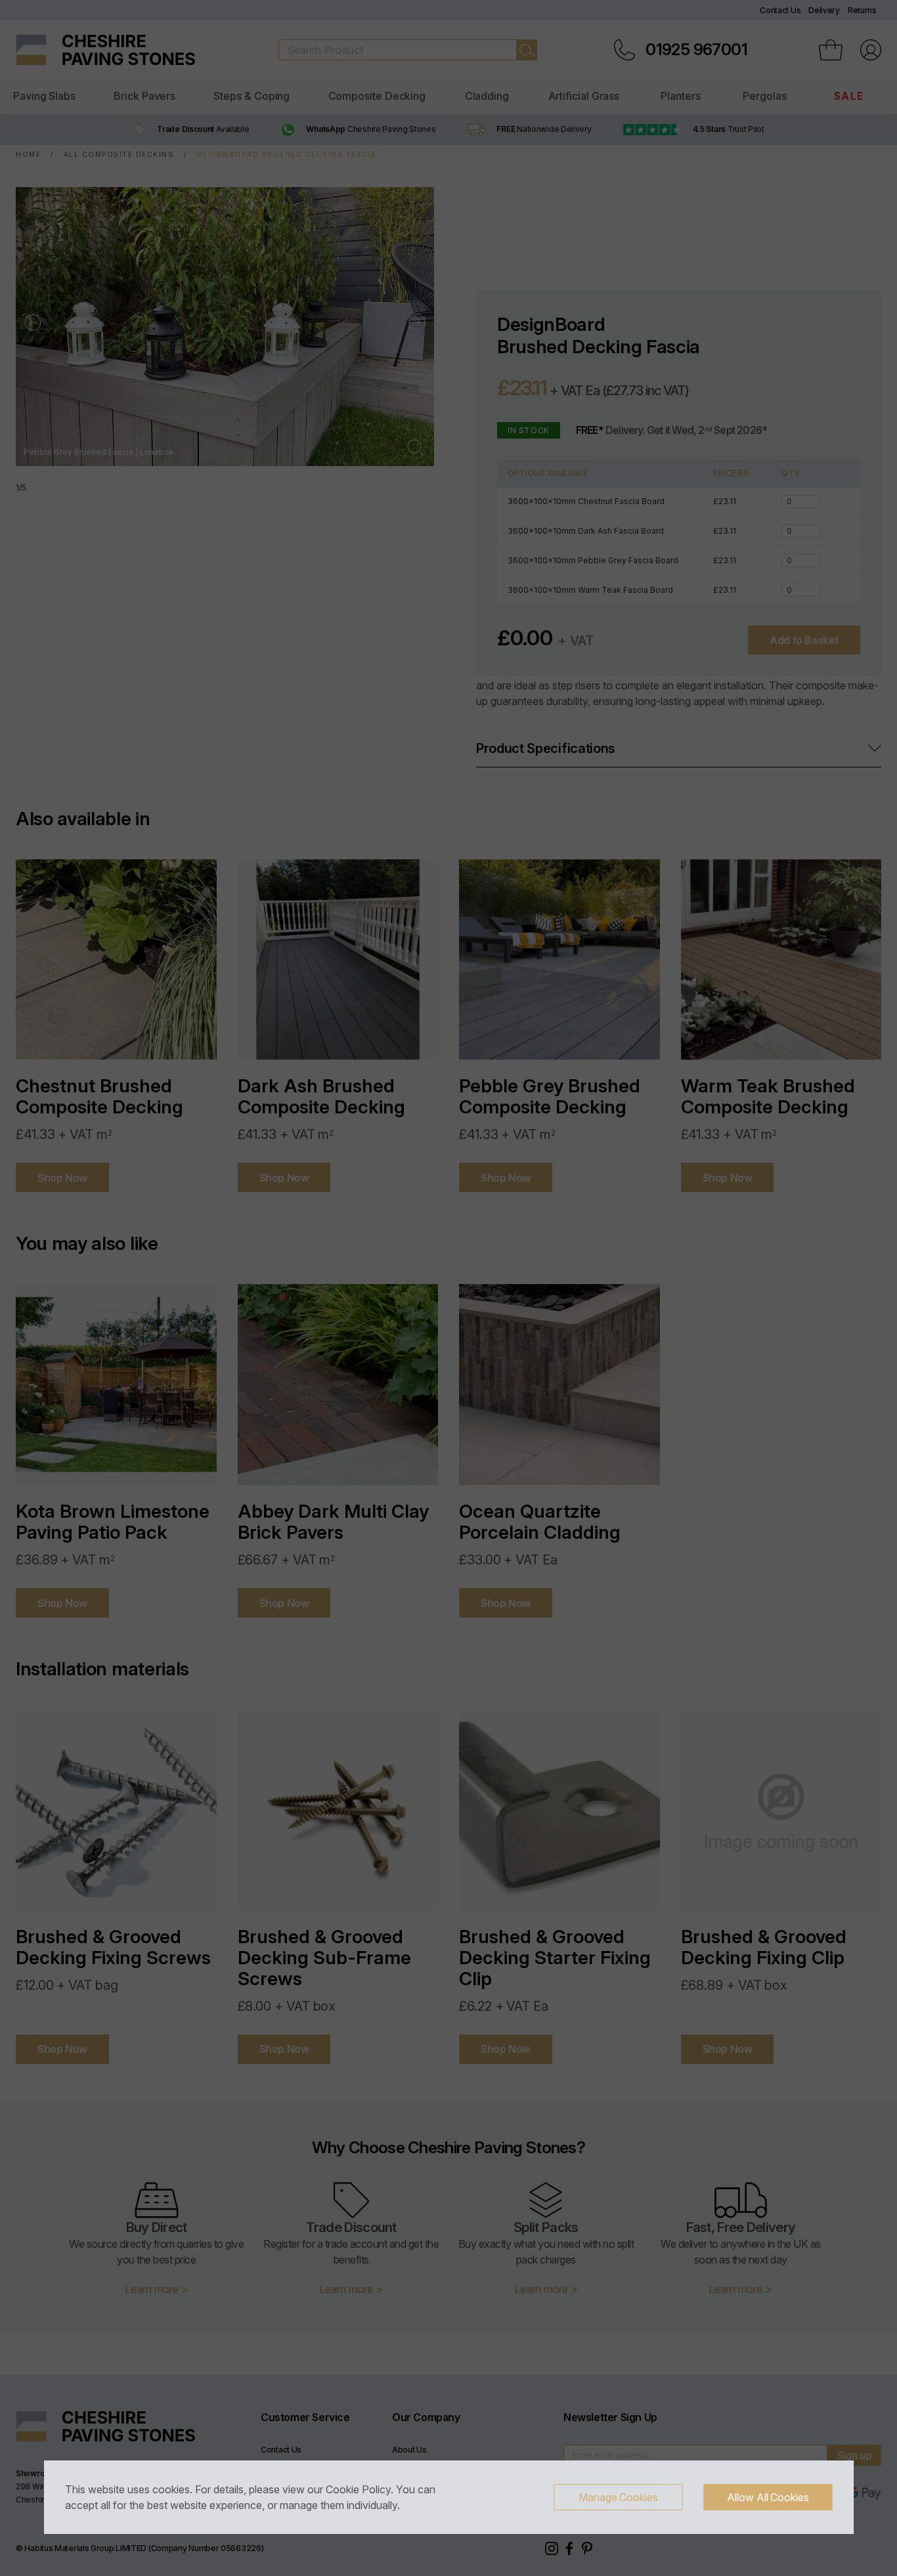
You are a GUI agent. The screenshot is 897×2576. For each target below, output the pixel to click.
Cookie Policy (358, 2489)
